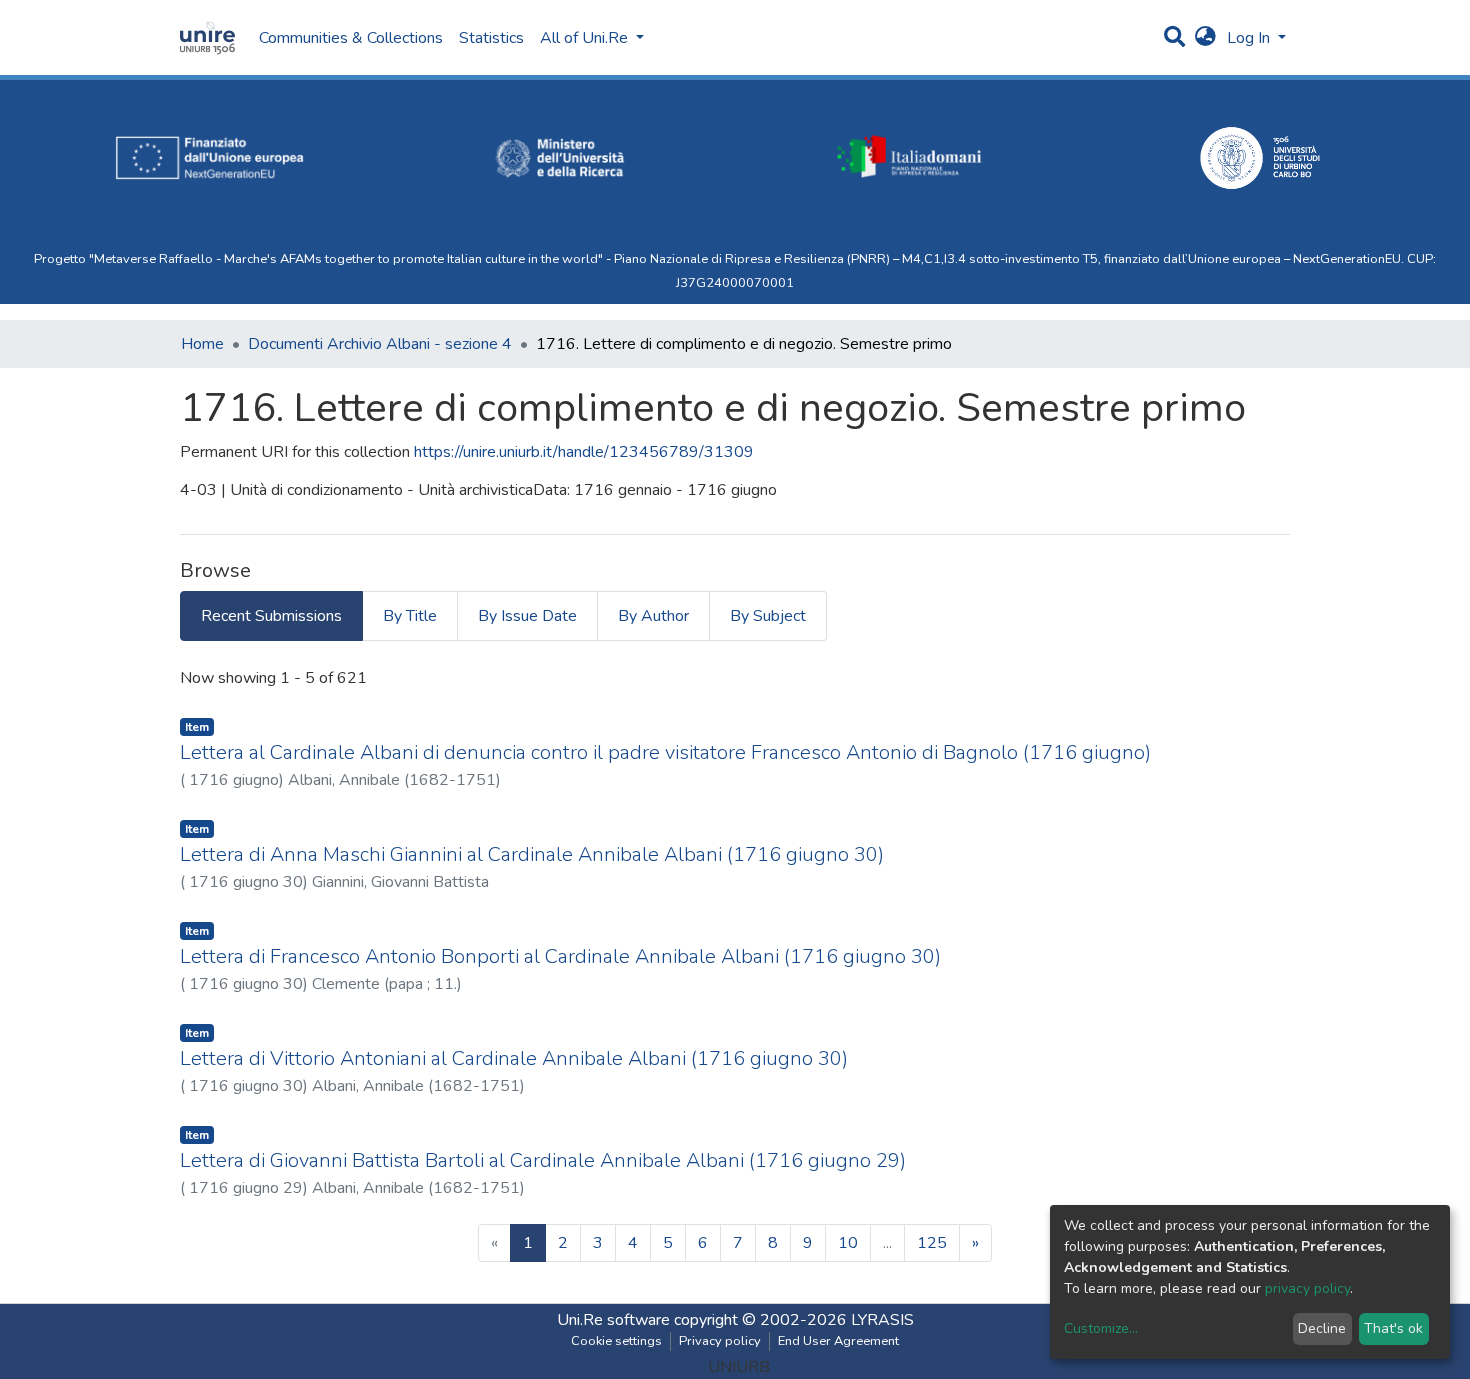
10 (848, 1243)
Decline (1322, 1328)
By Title (410, 616)
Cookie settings (616, 1341)
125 (932, 1243)
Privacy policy (720, 1341)
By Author (653, 616)
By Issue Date (527, 616)
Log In (1250, 38)
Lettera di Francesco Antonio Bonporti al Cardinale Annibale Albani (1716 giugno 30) (560, 956)
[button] (1205, 38)
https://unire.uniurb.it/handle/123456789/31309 (584, 452)
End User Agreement (838, 1341)
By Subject (768, 616)
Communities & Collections (351, 38)
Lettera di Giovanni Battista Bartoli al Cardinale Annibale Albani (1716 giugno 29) (543, 1160)
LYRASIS (882, 1320)
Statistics (491, 38)
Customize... (1101, 1328)
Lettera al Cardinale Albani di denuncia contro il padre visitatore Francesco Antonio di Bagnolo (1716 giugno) (665, 752)
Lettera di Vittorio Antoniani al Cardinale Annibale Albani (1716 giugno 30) (514, 1058)
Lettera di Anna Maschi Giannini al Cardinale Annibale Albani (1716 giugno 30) (532, 854)
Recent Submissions (271, 616)
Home (202, 344)
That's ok (1393, 1328)
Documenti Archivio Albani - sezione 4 (380, 344)
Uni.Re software (613, 1320)
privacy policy (1307, 1288)
